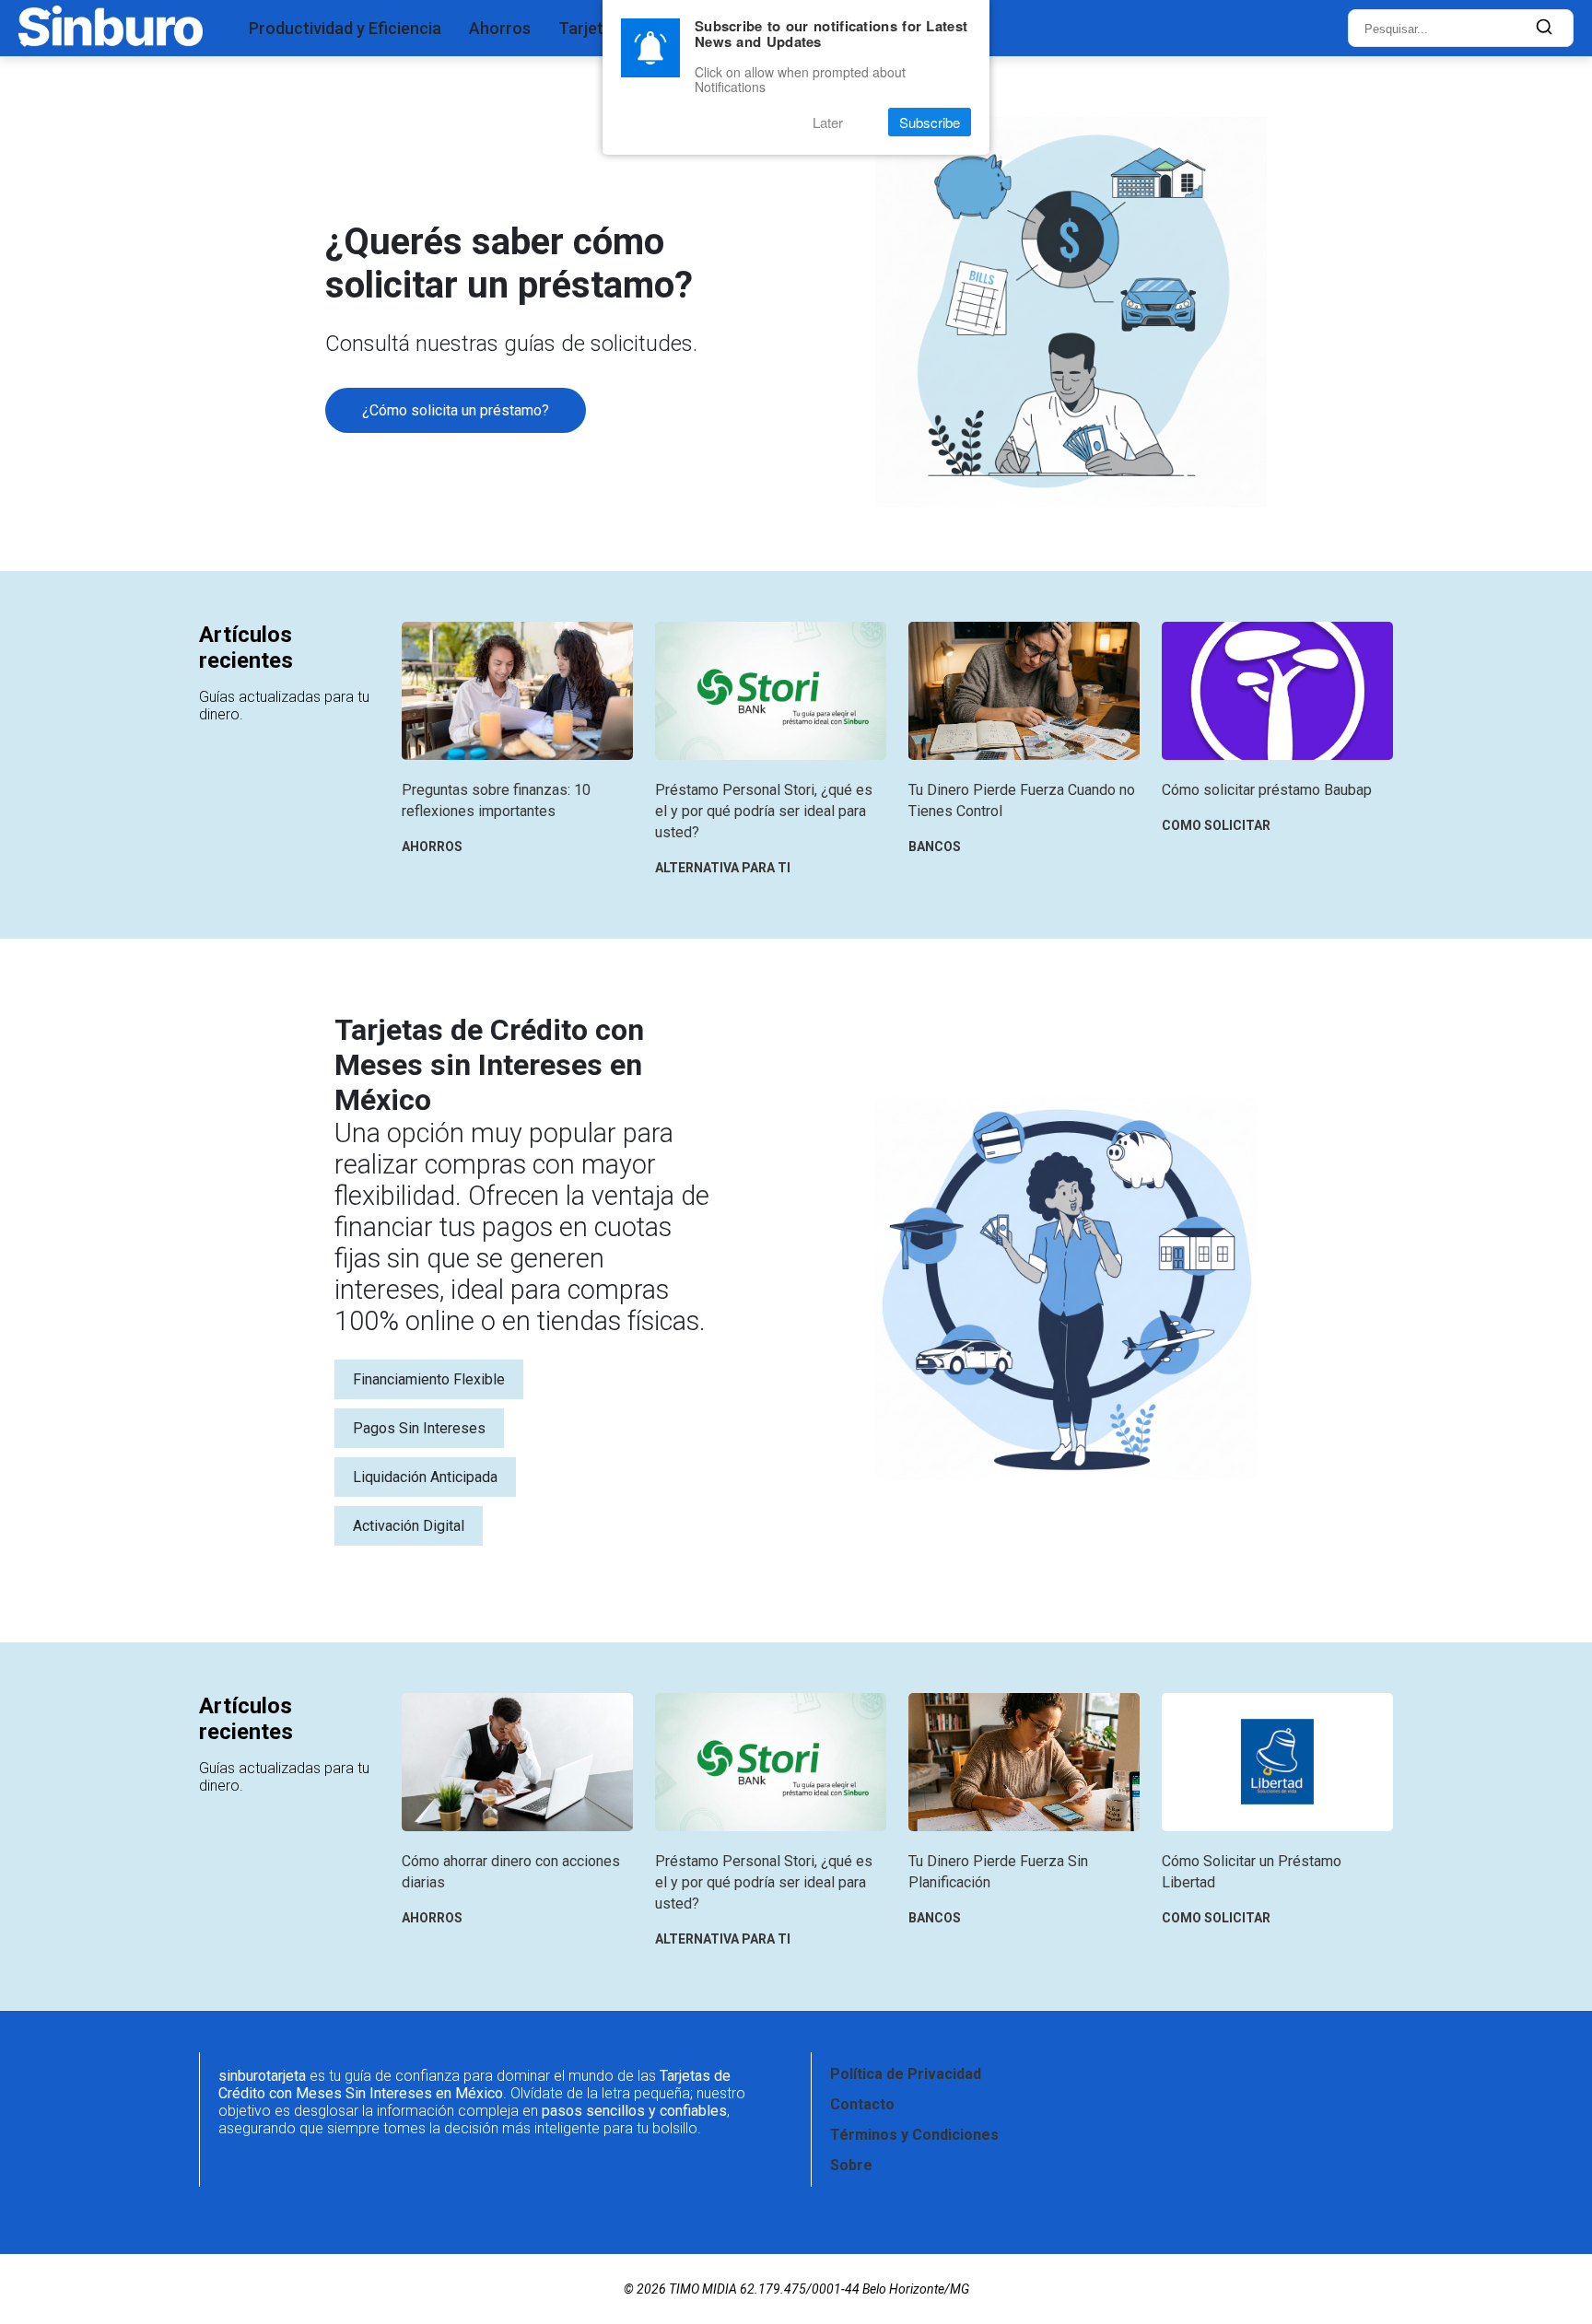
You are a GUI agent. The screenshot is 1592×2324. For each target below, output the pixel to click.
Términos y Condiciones (914, 2135)
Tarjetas (590, 28)
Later (828, 122)
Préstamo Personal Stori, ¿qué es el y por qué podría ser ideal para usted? (764, 811)
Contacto (862, 2104)
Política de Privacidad (906, 2074)
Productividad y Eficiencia (345, 28)
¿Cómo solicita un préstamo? (456, 410)
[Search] (1544, 28)
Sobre (851, 2165)
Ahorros (500, 28)
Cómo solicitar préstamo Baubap (1267, 790)
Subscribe (930, 122)
